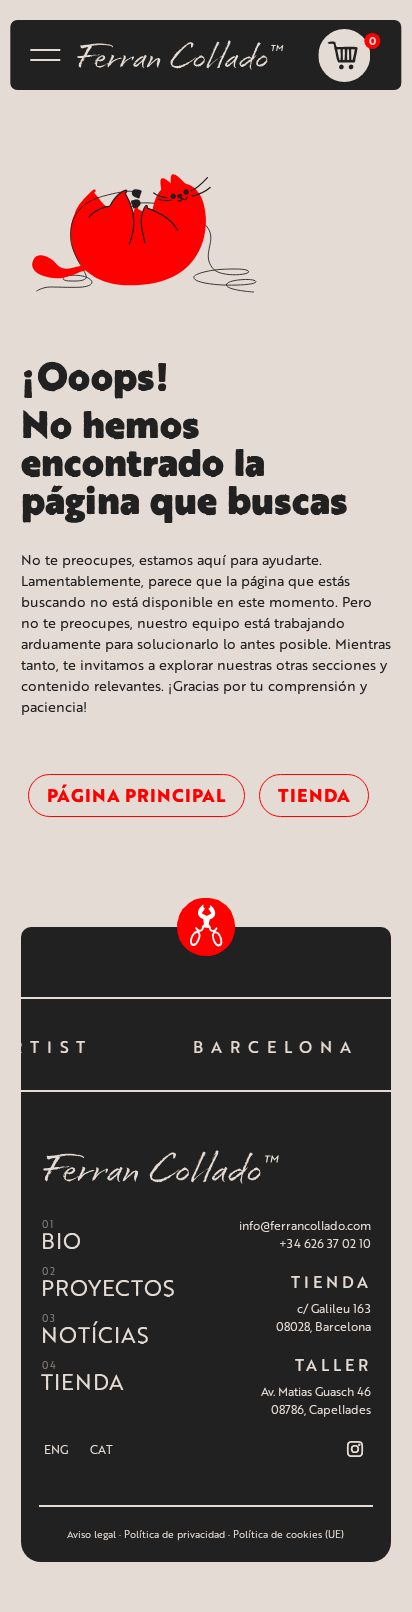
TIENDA (82, 1381)
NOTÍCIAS (95, 1334)
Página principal (136, 795)
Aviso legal (91, 1534)
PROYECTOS (108, 1287)
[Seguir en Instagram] (355, 1449)
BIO (61, 1240)
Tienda (314, 795)
